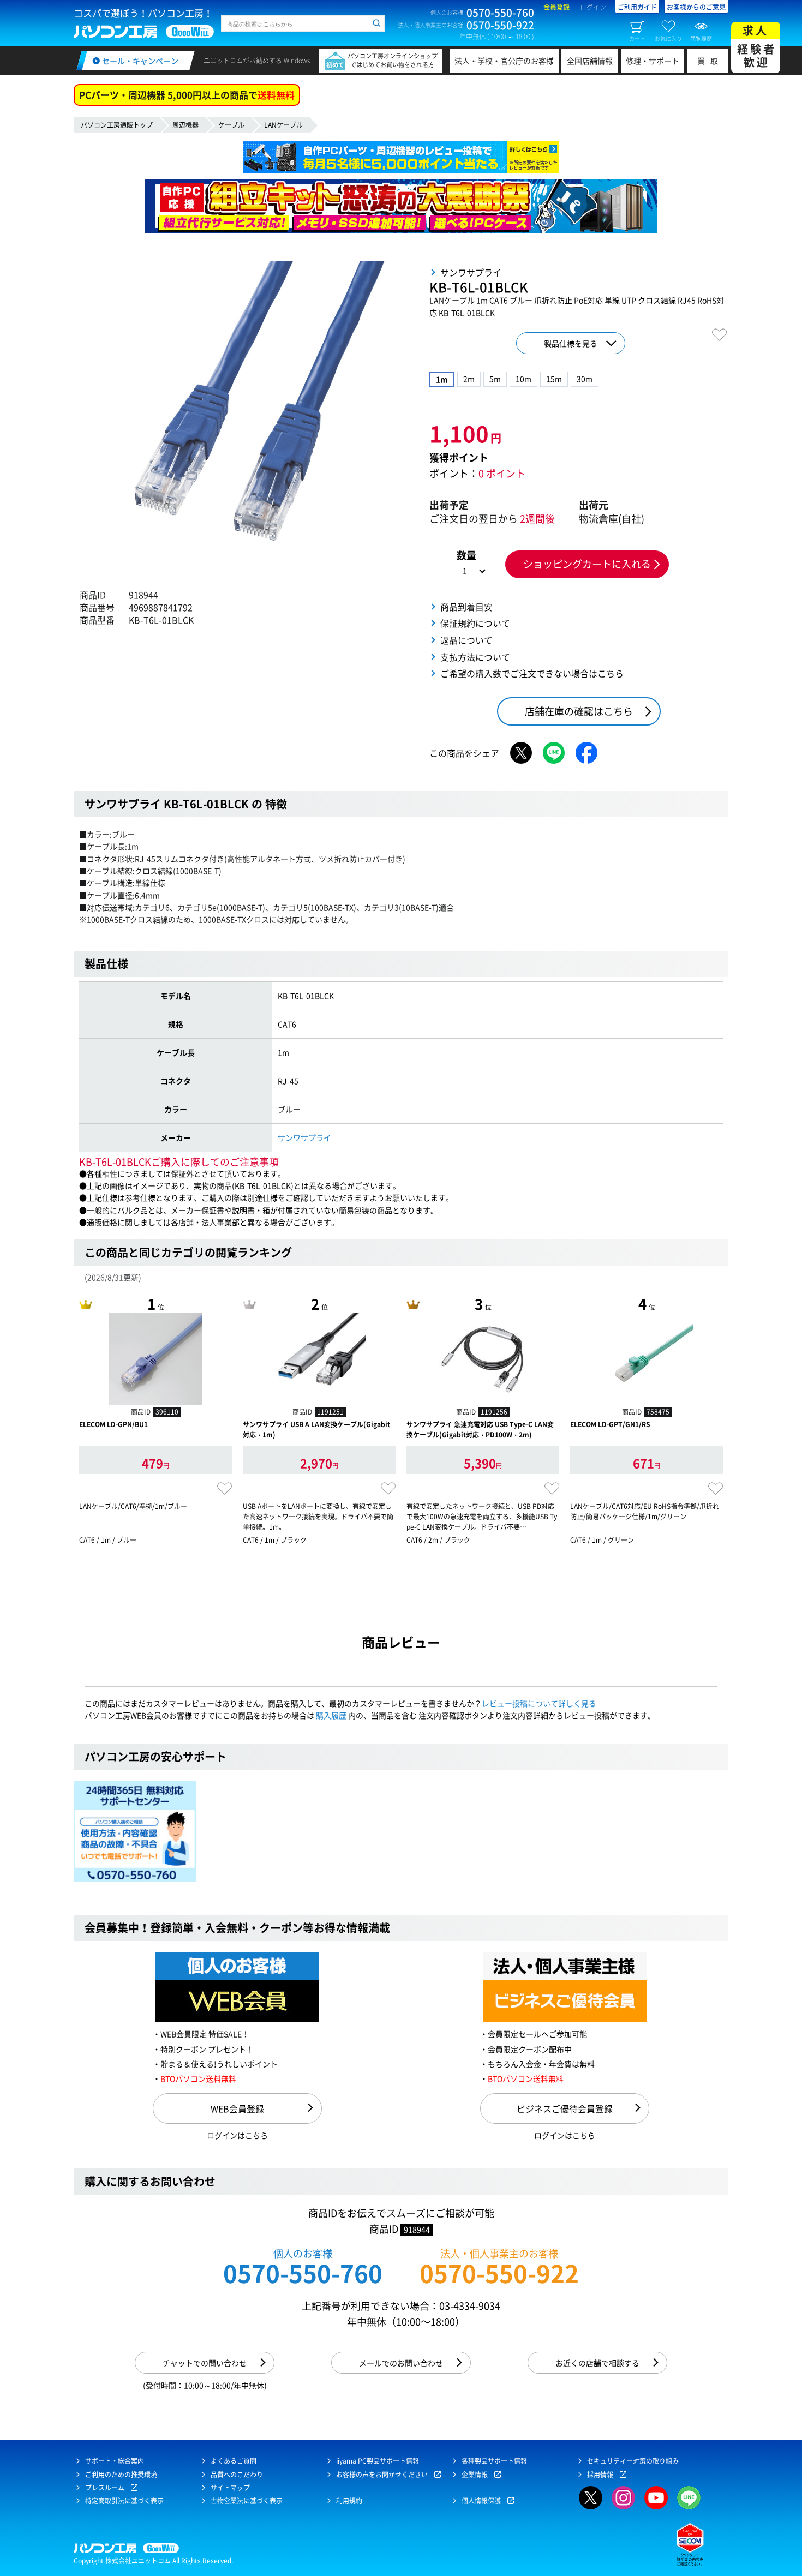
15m (554, 379)
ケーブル (231, 125)
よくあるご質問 (234, 2461)
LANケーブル (283, 125)
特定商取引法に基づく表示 (124, 2501)
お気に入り (668, 38)
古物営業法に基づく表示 (247, 2501)
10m (523, 379)
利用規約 (349, 2501)
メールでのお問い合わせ (401, 2363)
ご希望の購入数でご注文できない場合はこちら (532, 673)
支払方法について (475, 657)
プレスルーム (105, 2488)
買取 (710, 61)
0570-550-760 (303, 2273)
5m (495, 379)
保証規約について (475, 623)
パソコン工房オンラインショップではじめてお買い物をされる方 (393, 60)
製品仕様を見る (571, 343)
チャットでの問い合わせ (205, 2363)
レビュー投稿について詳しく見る (539, 1703)
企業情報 (475, 2475)
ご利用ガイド (637, 7)
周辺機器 (185, 125)
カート (637, 38)
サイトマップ (230, 2488)
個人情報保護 (481, 2501)
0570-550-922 (499, 2273)
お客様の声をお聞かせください (382, 2475)
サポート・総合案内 (115, 2461)
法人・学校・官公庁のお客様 (504, 61)
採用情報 (600, 2475)
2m (469, 379)
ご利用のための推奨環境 (121, 2475)
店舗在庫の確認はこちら (579, 711)
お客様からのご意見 (696, 7)
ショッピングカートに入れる (587, 564)
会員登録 (556, 7)
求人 (757, 46)
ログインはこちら (237, 2135)
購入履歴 (331, 1715)
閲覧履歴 (701, 38)
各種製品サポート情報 (494, 2461)
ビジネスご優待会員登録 (565, 2108)
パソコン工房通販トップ (117, 125)
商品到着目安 (466, 607)
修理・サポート (653, 61)
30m (585, 379)
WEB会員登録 (237, 2108)
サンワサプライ (304, 1137)
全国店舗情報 (590, 61)
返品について (466, 640)
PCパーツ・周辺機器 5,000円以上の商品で (187, 95)
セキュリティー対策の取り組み (633, 2461)
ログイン (593, 7)
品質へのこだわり (237, 2475)
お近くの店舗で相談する (597, 2363)
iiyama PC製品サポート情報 (378, 2461)
